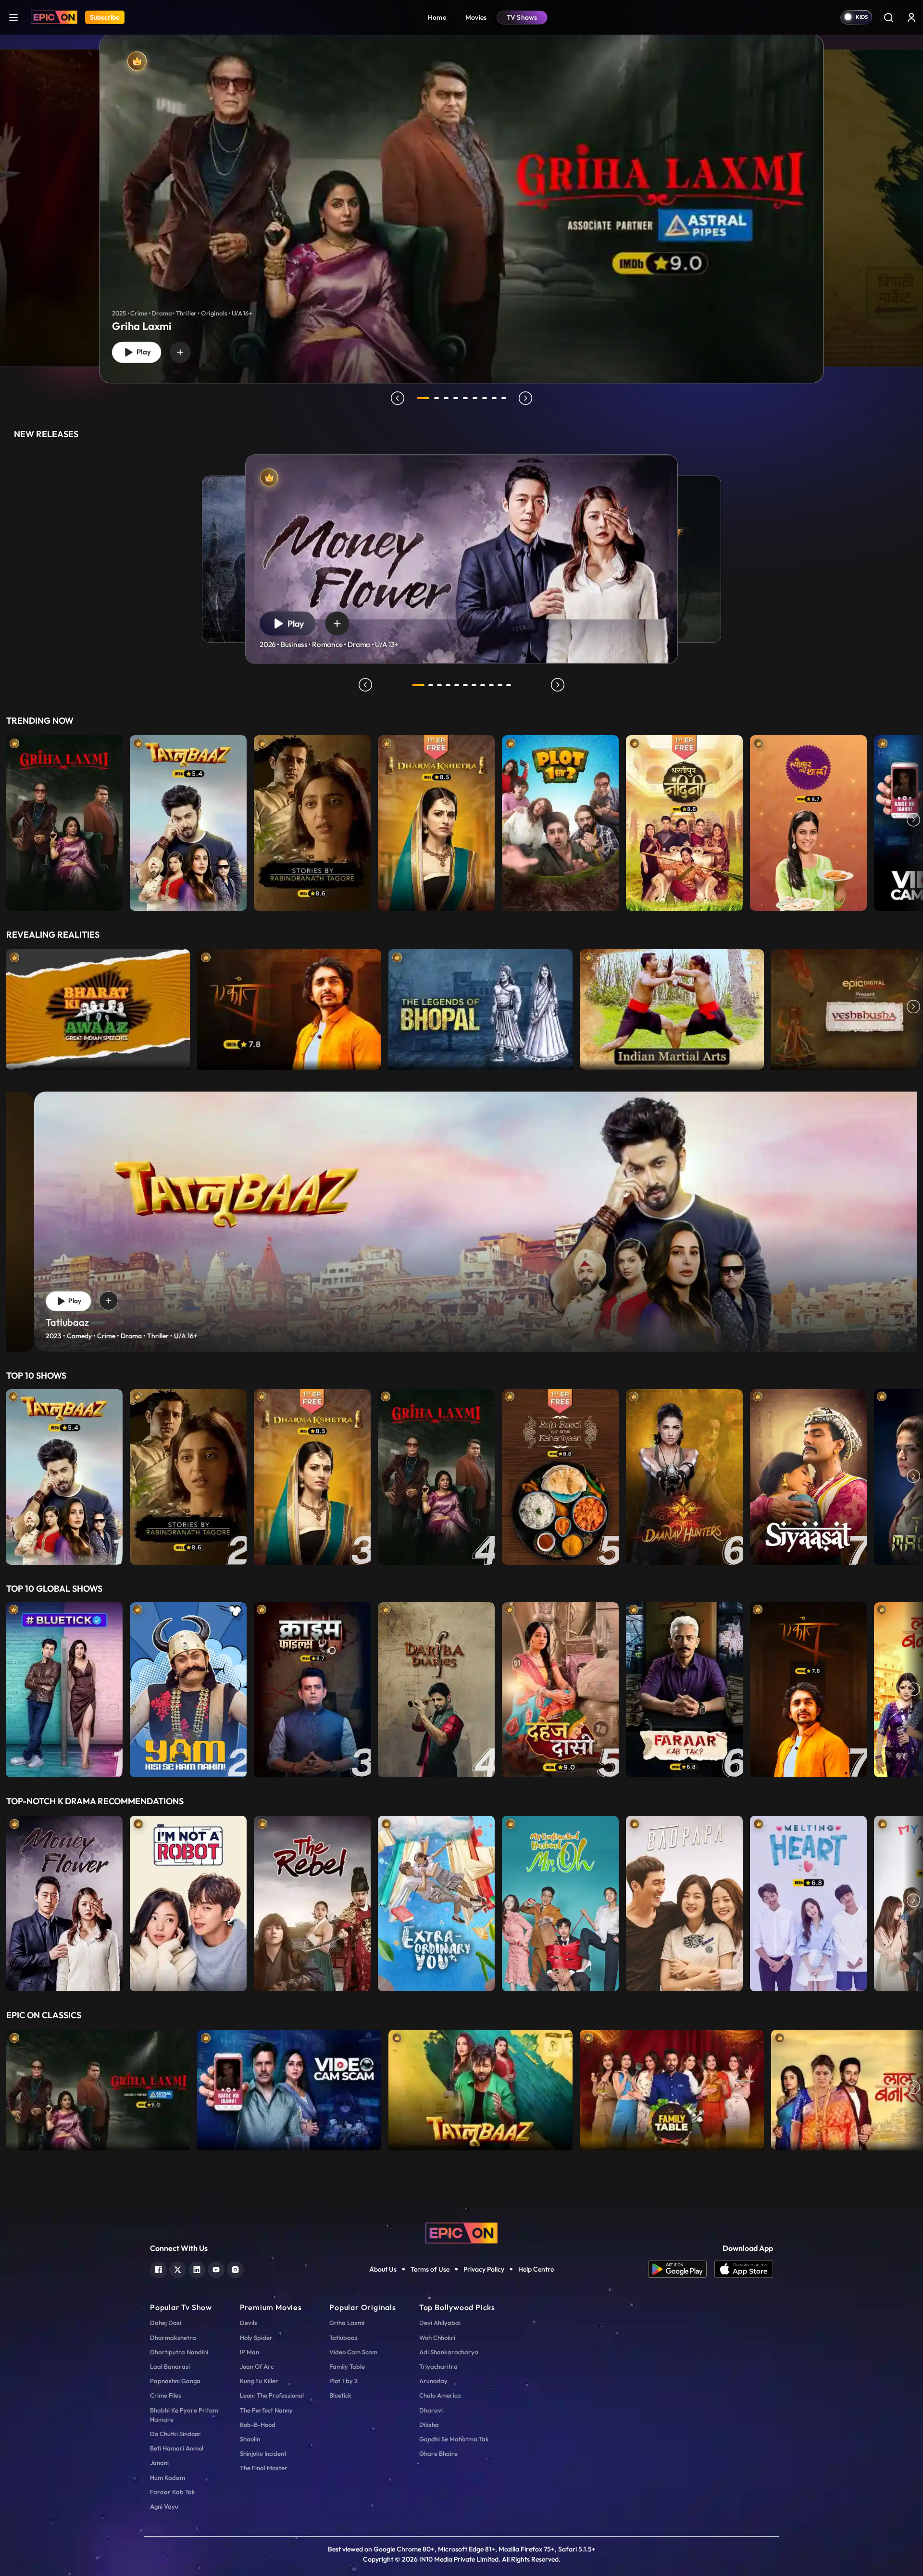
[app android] (681, 2269)
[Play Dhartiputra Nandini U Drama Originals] (684, 821)
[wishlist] (180, 352)
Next (913, 821)
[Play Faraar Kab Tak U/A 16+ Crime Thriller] (684, 1690)
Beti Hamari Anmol (177, 2448)
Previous (10, 821)
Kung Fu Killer (259, 2381)
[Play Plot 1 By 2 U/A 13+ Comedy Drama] (560, 821)
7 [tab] (485, 398)
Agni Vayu (164, 2506)
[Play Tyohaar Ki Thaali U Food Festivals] (808, 821)
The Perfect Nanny (266, 2410)
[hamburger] (13, 17)
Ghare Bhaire (438, 2453)
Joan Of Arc (257, 2366)
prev (398, 398)
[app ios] (744, 2269)
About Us (383, 2269)
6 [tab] (475, 398)
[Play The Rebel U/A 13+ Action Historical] (312, 1901)
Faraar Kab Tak (173, 2492)
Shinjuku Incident (263, 2453)
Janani (159, 2463)
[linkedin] (197, 2268)
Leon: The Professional (272, 2395)
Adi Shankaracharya (449, 2352)
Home (437, 17)
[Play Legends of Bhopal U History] (480, 1007)
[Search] (888, 17)
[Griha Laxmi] (462, 208)
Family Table (347, 2366)
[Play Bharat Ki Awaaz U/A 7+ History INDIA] (98, 1007)
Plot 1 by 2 (343, 2381)
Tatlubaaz (343, 2337)
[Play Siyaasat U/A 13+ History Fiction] (808, 1477)
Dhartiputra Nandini (179, 2352)
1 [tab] (423, 398)
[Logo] (54, 17)
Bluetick (340, 2395)
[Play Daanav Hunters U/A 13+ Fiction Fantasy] (684, 1477)
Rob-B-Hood (258, 2425)
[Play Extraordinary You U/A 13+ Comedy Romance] (436, 1901)
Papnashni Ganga (175, 2381)
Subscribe (105, 17)
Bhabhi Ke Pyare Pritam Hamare (184, 2415)
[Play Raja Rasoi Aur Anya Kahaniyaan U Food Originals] (560, 1477)
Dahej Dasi (166, 2323)
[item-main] (64, 821)
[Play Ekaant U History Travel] (289, 1007)
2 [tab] (437, 398)
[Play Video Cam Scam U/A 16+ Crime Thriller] (289, 2088)
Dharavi (431, 2410)
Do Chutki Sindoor (175, 2434)
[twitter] (178, 2268)
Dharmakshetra (173, 2337)
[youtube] (216, 2268)
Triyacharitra (438, 2366)
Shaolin (250, 2439)
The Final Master (264, 2468)
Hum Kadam (168, 2477)
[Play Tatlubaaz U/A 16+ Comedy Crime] (188, 821)
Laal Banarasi (170, 2366)
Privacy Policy (484, 2269)
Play (142, 352)
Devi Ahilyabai (440, 2323)
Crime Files (166, 2395)
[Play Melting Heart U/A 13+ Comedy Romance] (808, 1901)
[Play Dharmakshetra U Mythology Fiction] (436, 821)
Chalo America (440, 2395)
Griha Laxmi (347, 2323)
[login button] (911, 17)
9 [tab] (504, 398)
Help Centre (536, 2269)
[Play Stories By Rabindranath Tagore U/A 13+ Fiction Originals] (312, 821)
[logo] (461, 2232)
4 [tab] (456, 398)
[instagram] (235, 2268)
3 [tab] (446, 398)
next (525, 398)
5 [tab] (465, 398)
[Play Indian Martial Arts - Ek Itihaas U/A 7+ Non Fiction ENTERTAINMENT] (672, 1007)
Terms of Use (430, 2269)
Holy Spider (256, 2337)
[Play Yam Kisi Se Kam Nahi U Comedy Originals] (188, 1690)
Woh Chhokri (437, 2337)
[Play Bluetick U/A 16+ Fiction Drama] (64, 1690)
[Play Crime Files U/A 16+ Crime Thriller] (312, 1690)
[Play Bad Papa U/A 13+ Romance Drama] (684, 1901)
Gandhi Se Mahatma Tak (454, 2439)
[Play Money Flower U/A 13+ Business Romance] (64, 1901)
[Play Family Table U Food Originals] (672, 2088)
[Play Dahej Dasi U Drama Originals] (560, 1690)
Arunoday (433, 2381)
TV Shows (522, 17)
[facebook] (158, 2268)
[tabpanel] (461, 201)
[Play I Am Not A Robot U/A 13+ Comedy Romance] (188, 1901)
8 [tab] (494, 398)
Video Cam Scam (353, 2352)
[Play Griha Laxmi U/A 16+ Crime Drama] (64, 821)
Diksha (429, 2425)
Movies (476, 17)
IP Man (249, 2352)
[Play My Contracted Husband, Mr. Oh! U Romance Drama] (560, 1901)
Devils (249, 2323)
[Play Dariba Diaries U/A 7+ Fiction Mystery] (436, 1690)
